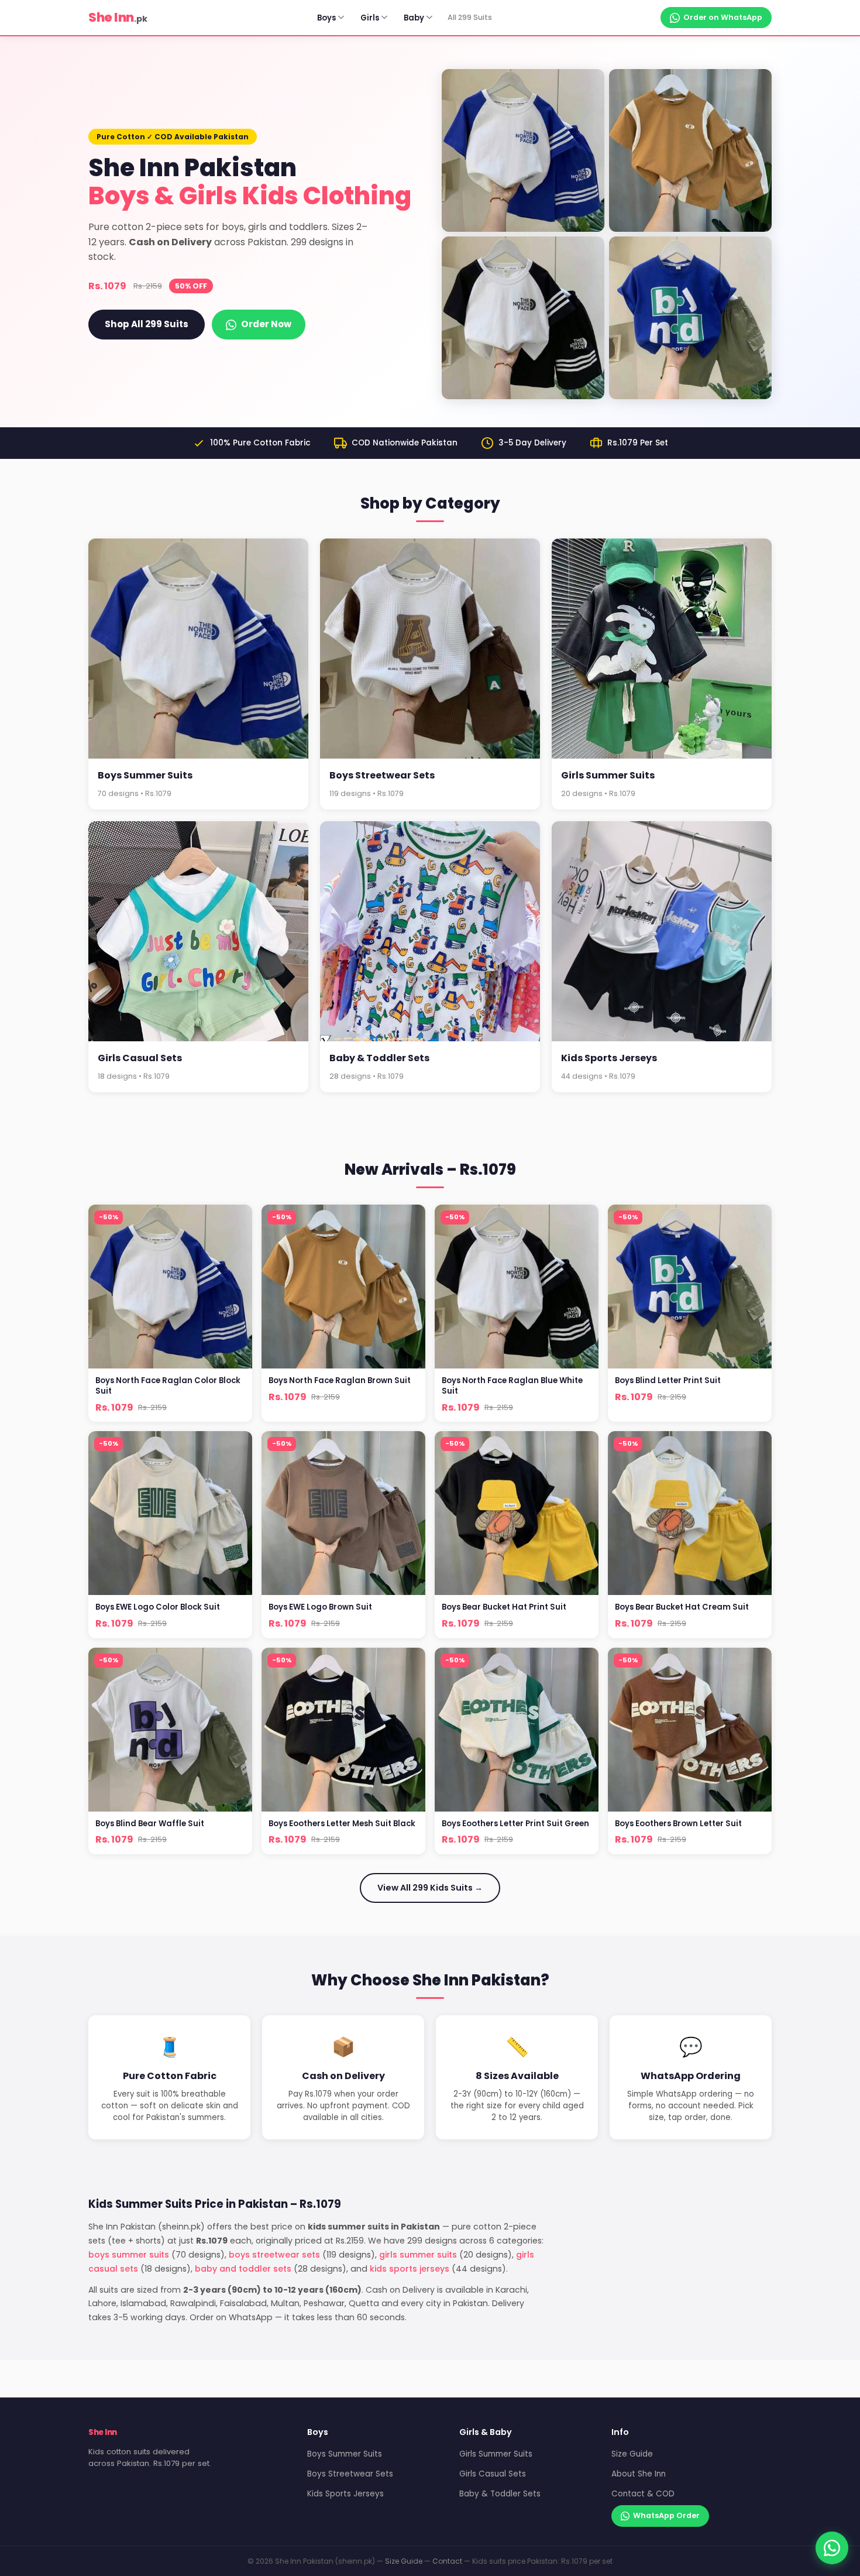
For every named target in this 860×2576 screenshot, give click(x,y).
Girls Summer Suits (496, 2454)
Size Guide (632, 2454)
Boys (326, 18)
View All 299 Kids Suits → (430, 1888)
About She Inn (639, 2474)
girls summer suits (418, 2255)
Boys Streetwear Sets (350, 2474)
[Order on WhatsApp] (832, 2548)
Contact (447, 2561)
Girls (370, 18)
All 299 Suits (470, 17)
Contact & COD (643, 2494)
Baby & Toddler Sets (500, 2494)
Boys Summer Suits (345, 2454)
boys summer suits (129, 2255)
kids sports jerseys (410, 2269)
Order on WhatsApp (723, 17)
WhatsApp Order (666, 2515)
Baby (414, 18)
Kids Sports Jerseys (345, 2494)
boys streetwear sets (274, 2255)
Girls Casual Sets (493, 2474)
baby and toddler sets (243, 2269)
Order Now (266, 324)
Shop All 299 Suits (147, 324)
